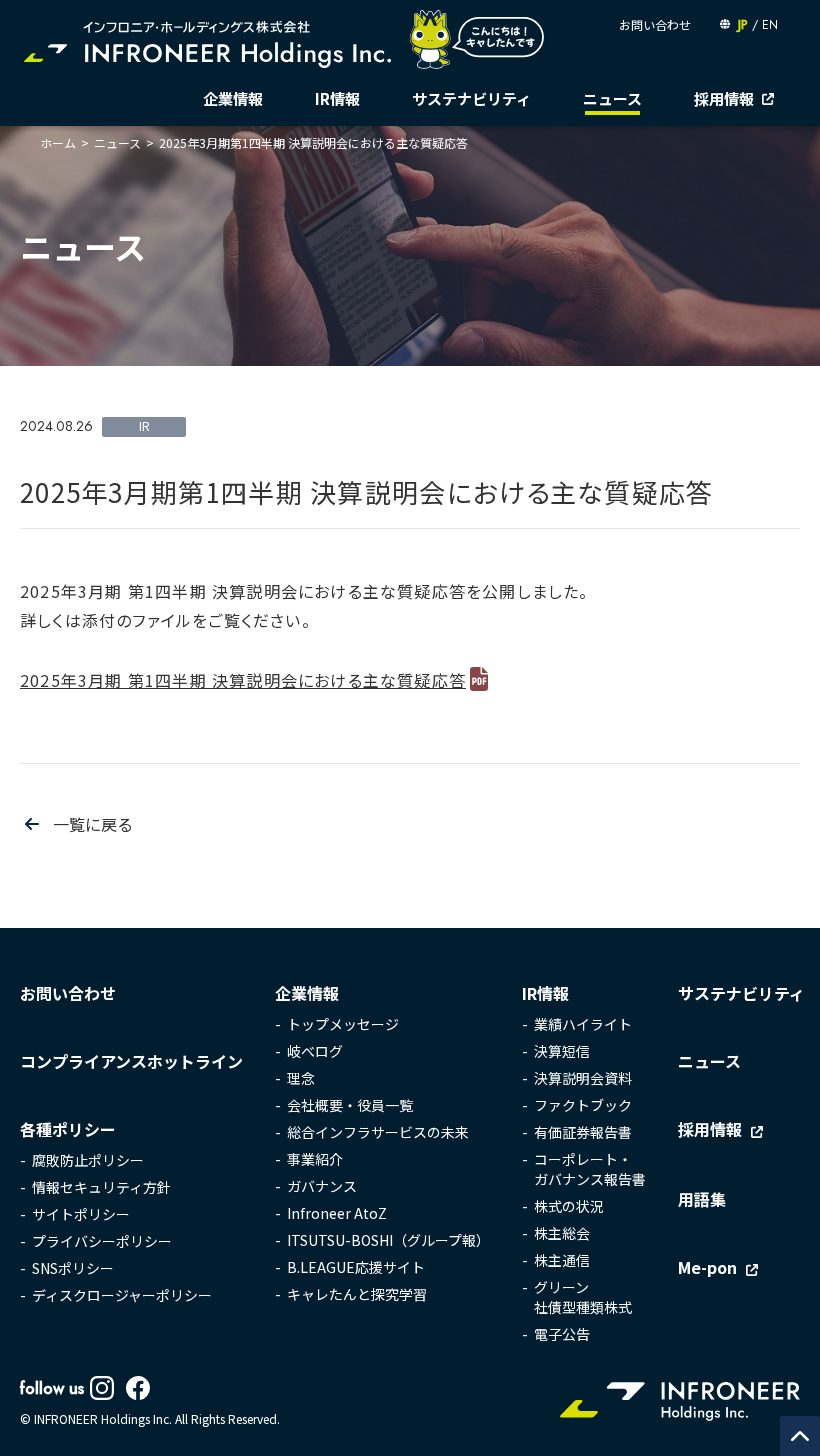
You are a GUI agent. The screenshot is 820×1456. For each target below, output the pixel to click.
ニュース (612, 98)
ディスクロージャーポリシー (122, 1295)
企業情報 (233, 98)
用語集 (702, 1199)
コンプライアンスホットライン (131, 1061)
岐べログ (315, 1051)
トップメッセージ (343, 1024)
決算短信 (562, 1051)
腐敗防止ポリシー (88, 1160)
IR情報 (337, 98)
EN (770, 25)
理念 (301, 1078)
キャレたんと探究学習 (357, 1294)
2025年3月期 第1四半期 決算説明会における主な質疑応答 (243, 680)
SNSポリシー (73, 1268)
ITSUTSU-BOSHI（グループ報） (388, 1240)
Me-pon (707, 1267)
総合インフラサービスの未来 (378, 1132)
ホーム (58, 142)
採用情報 (724, 98)
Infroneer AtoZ (337, 1213)
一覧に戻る (93, 824)
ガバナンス (322, 1186)
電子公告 (562, 1334)
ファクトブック (583, 1105)
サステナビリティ (471, 98)
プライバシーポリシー (102, 1241)
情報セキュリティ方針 (101, 1187)
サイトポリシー (81, 1214)
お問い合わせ (655, 24)
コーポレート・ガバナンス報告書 (590, 1169)
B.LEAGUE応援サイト (356, 1267)
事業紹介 (315, 1159)
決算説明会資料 (583, 1078)
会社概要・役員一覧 (350, 1105)
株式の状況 (569, 1206)
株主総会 (562, 1233)
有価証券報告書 (583, 1132)
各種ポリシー (68, 1129)
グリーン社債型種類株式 (583, 1297)
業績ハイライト (583, 1024)
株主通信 (562, 1260)
